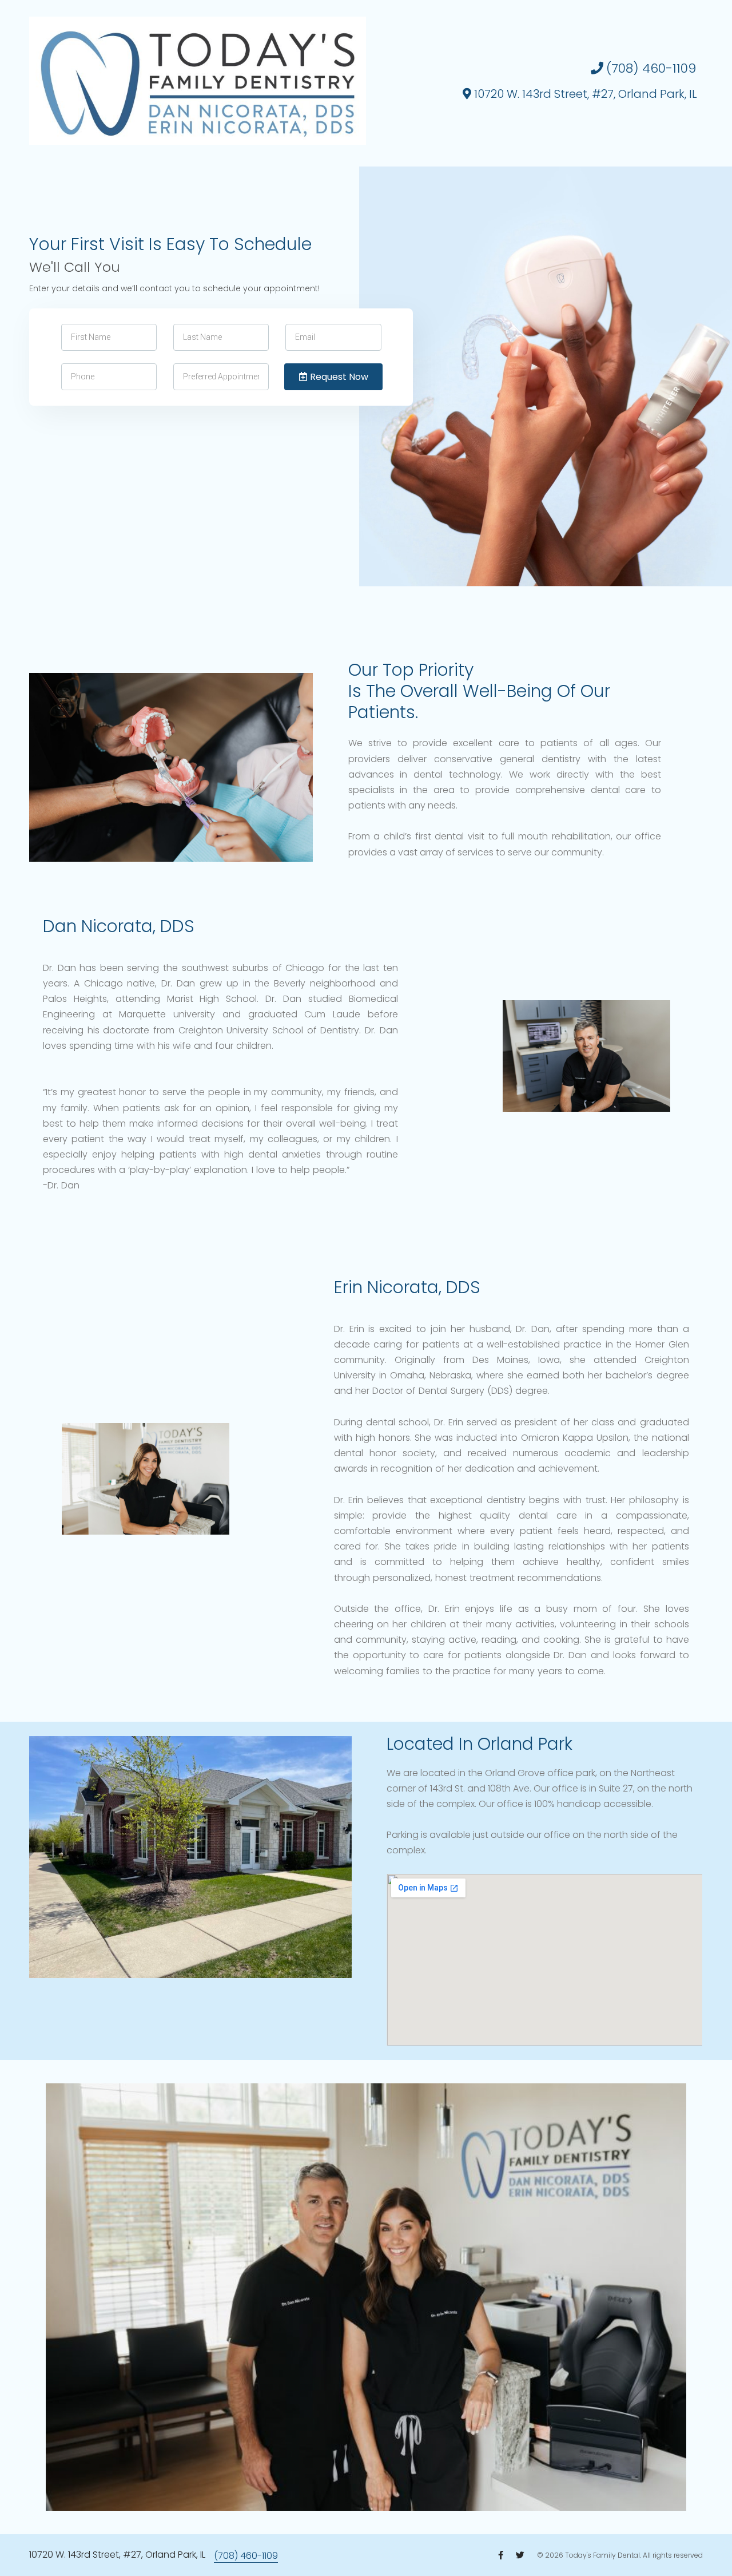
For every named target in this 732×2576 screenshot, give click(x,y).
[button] (643, 69)
